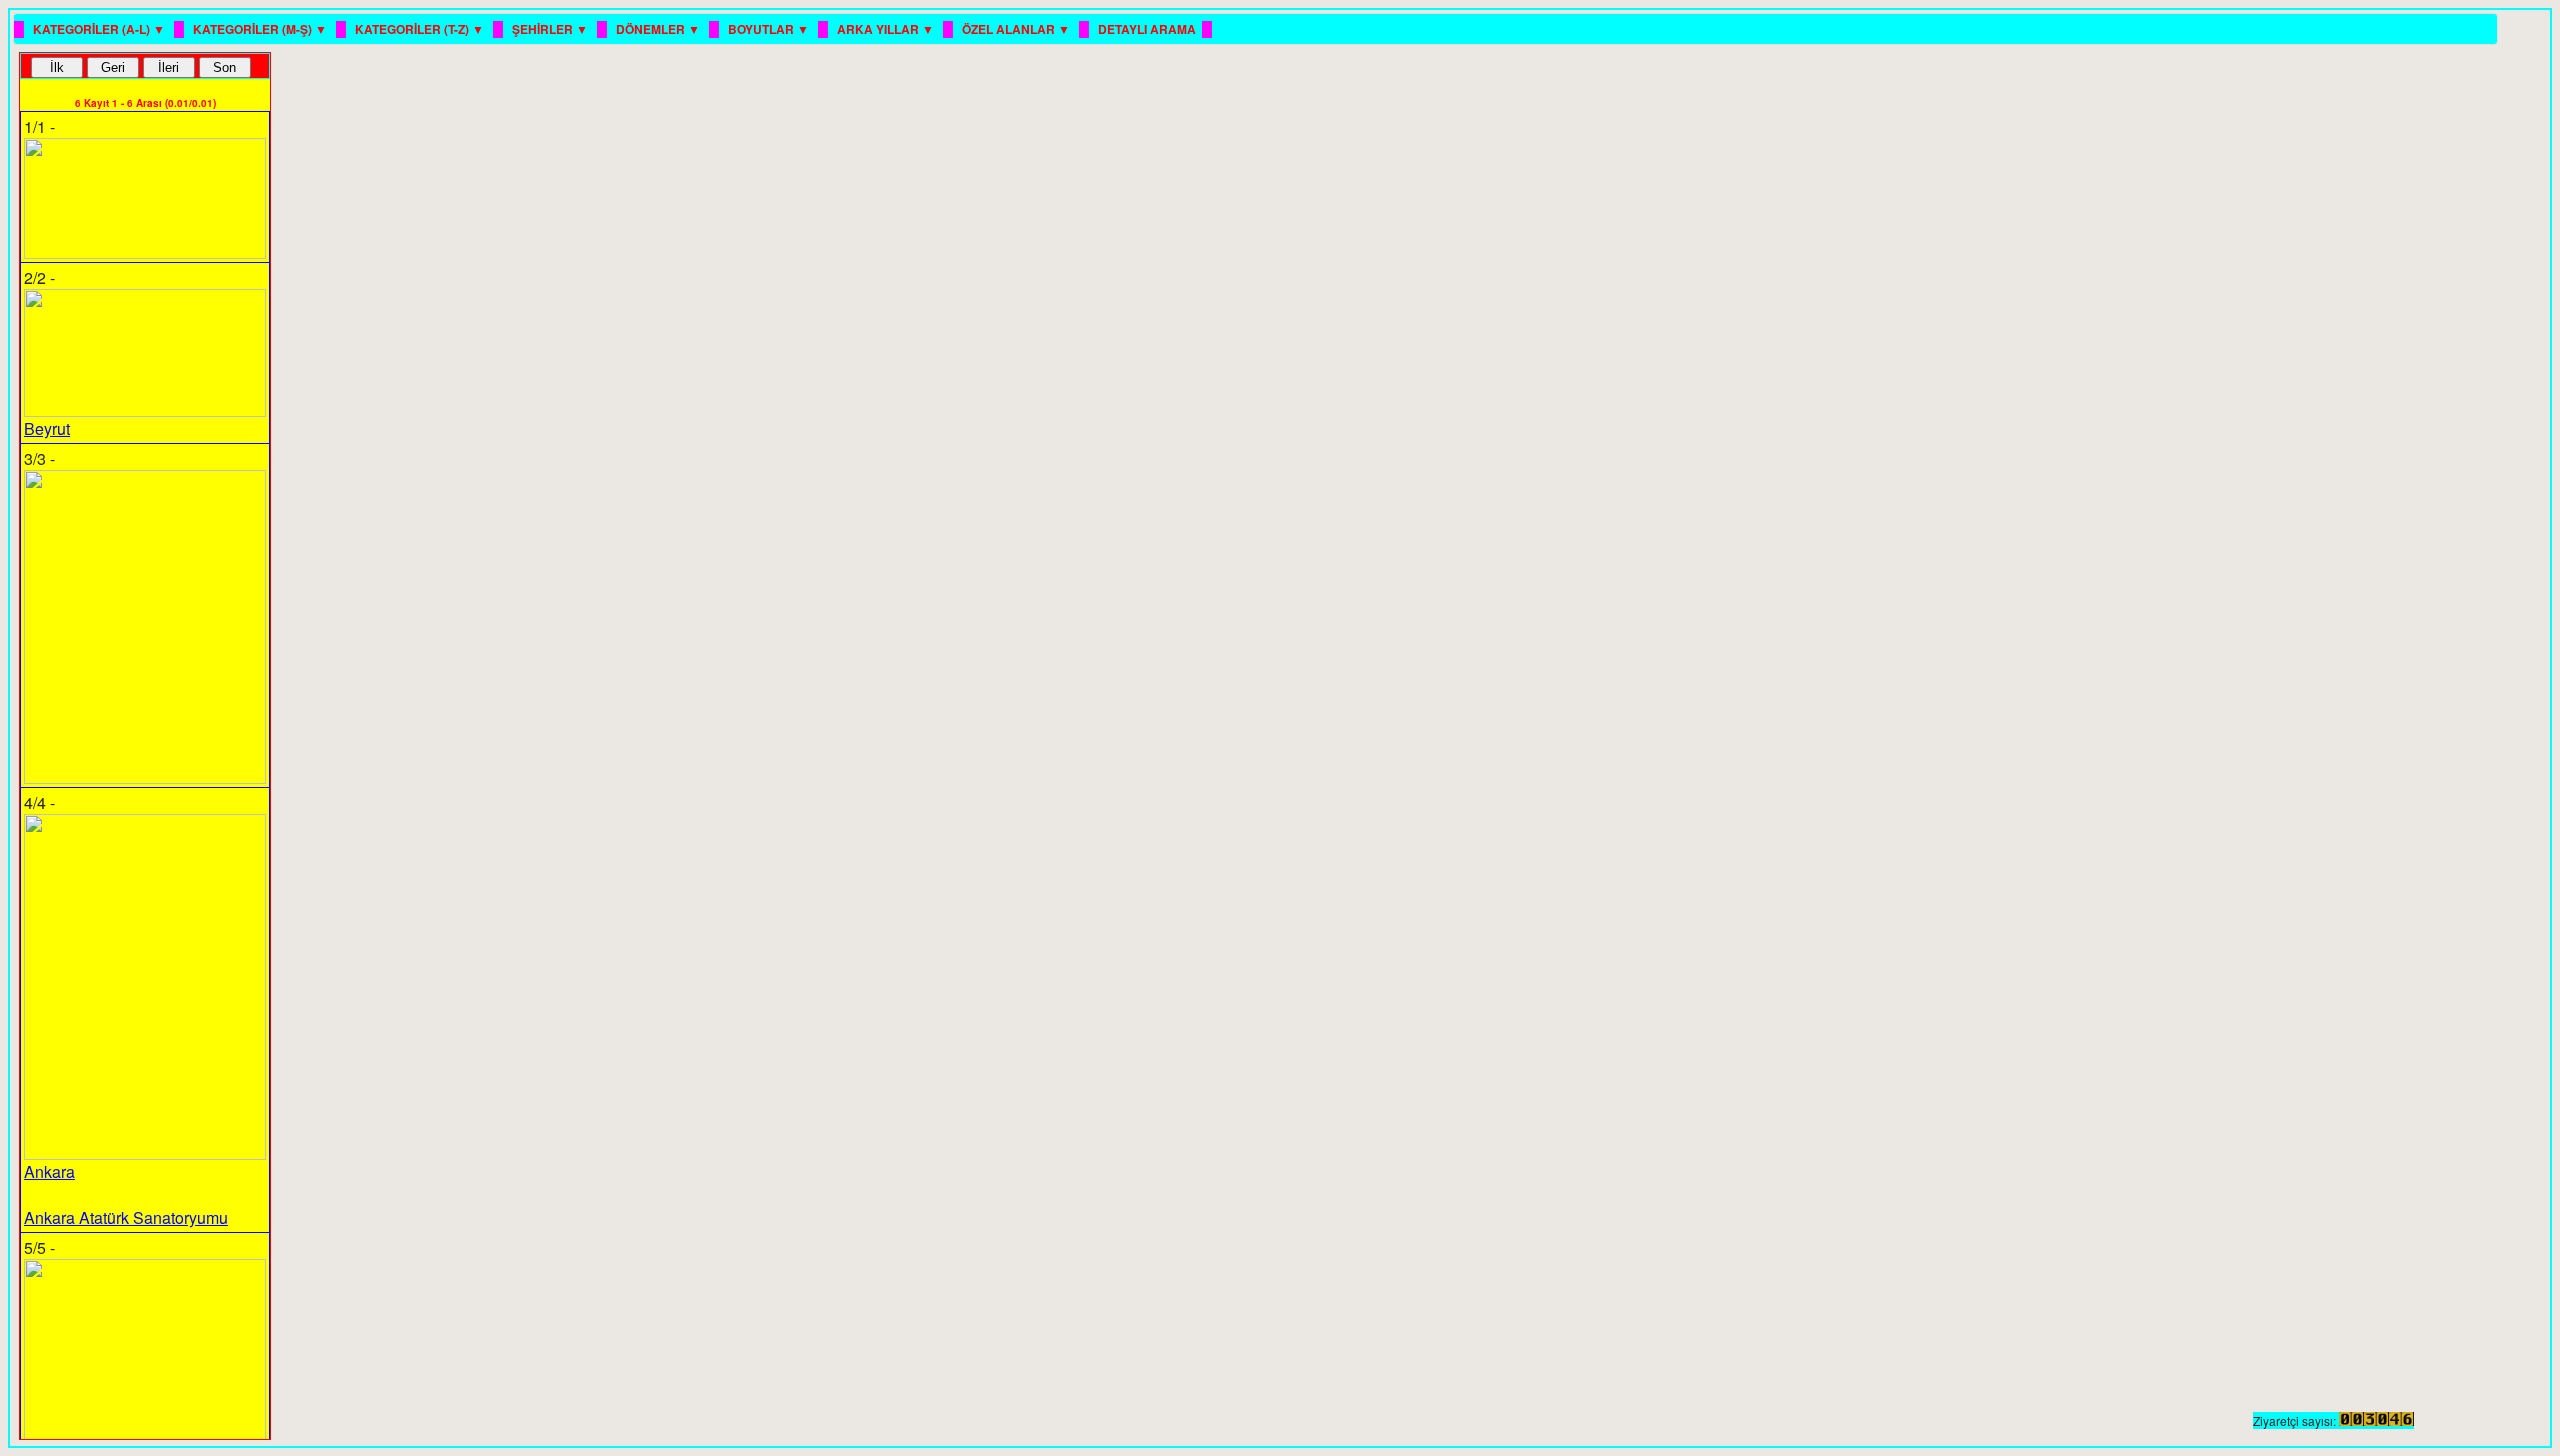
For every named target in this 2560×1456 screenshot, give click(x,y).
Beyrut (47, 428)
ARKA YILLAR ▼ (887, 29)
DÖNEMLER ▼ (659, 29)
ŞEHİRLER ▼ (551, 29)
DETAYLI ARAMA (1147, 29)
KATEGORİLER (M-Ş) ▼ (261, 29)
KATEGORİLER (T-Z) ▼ (421, 29)
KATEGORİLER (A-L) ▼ (100, 29)
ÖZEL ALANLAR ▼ (1017, 29)
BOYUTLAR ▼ (770, 29)
